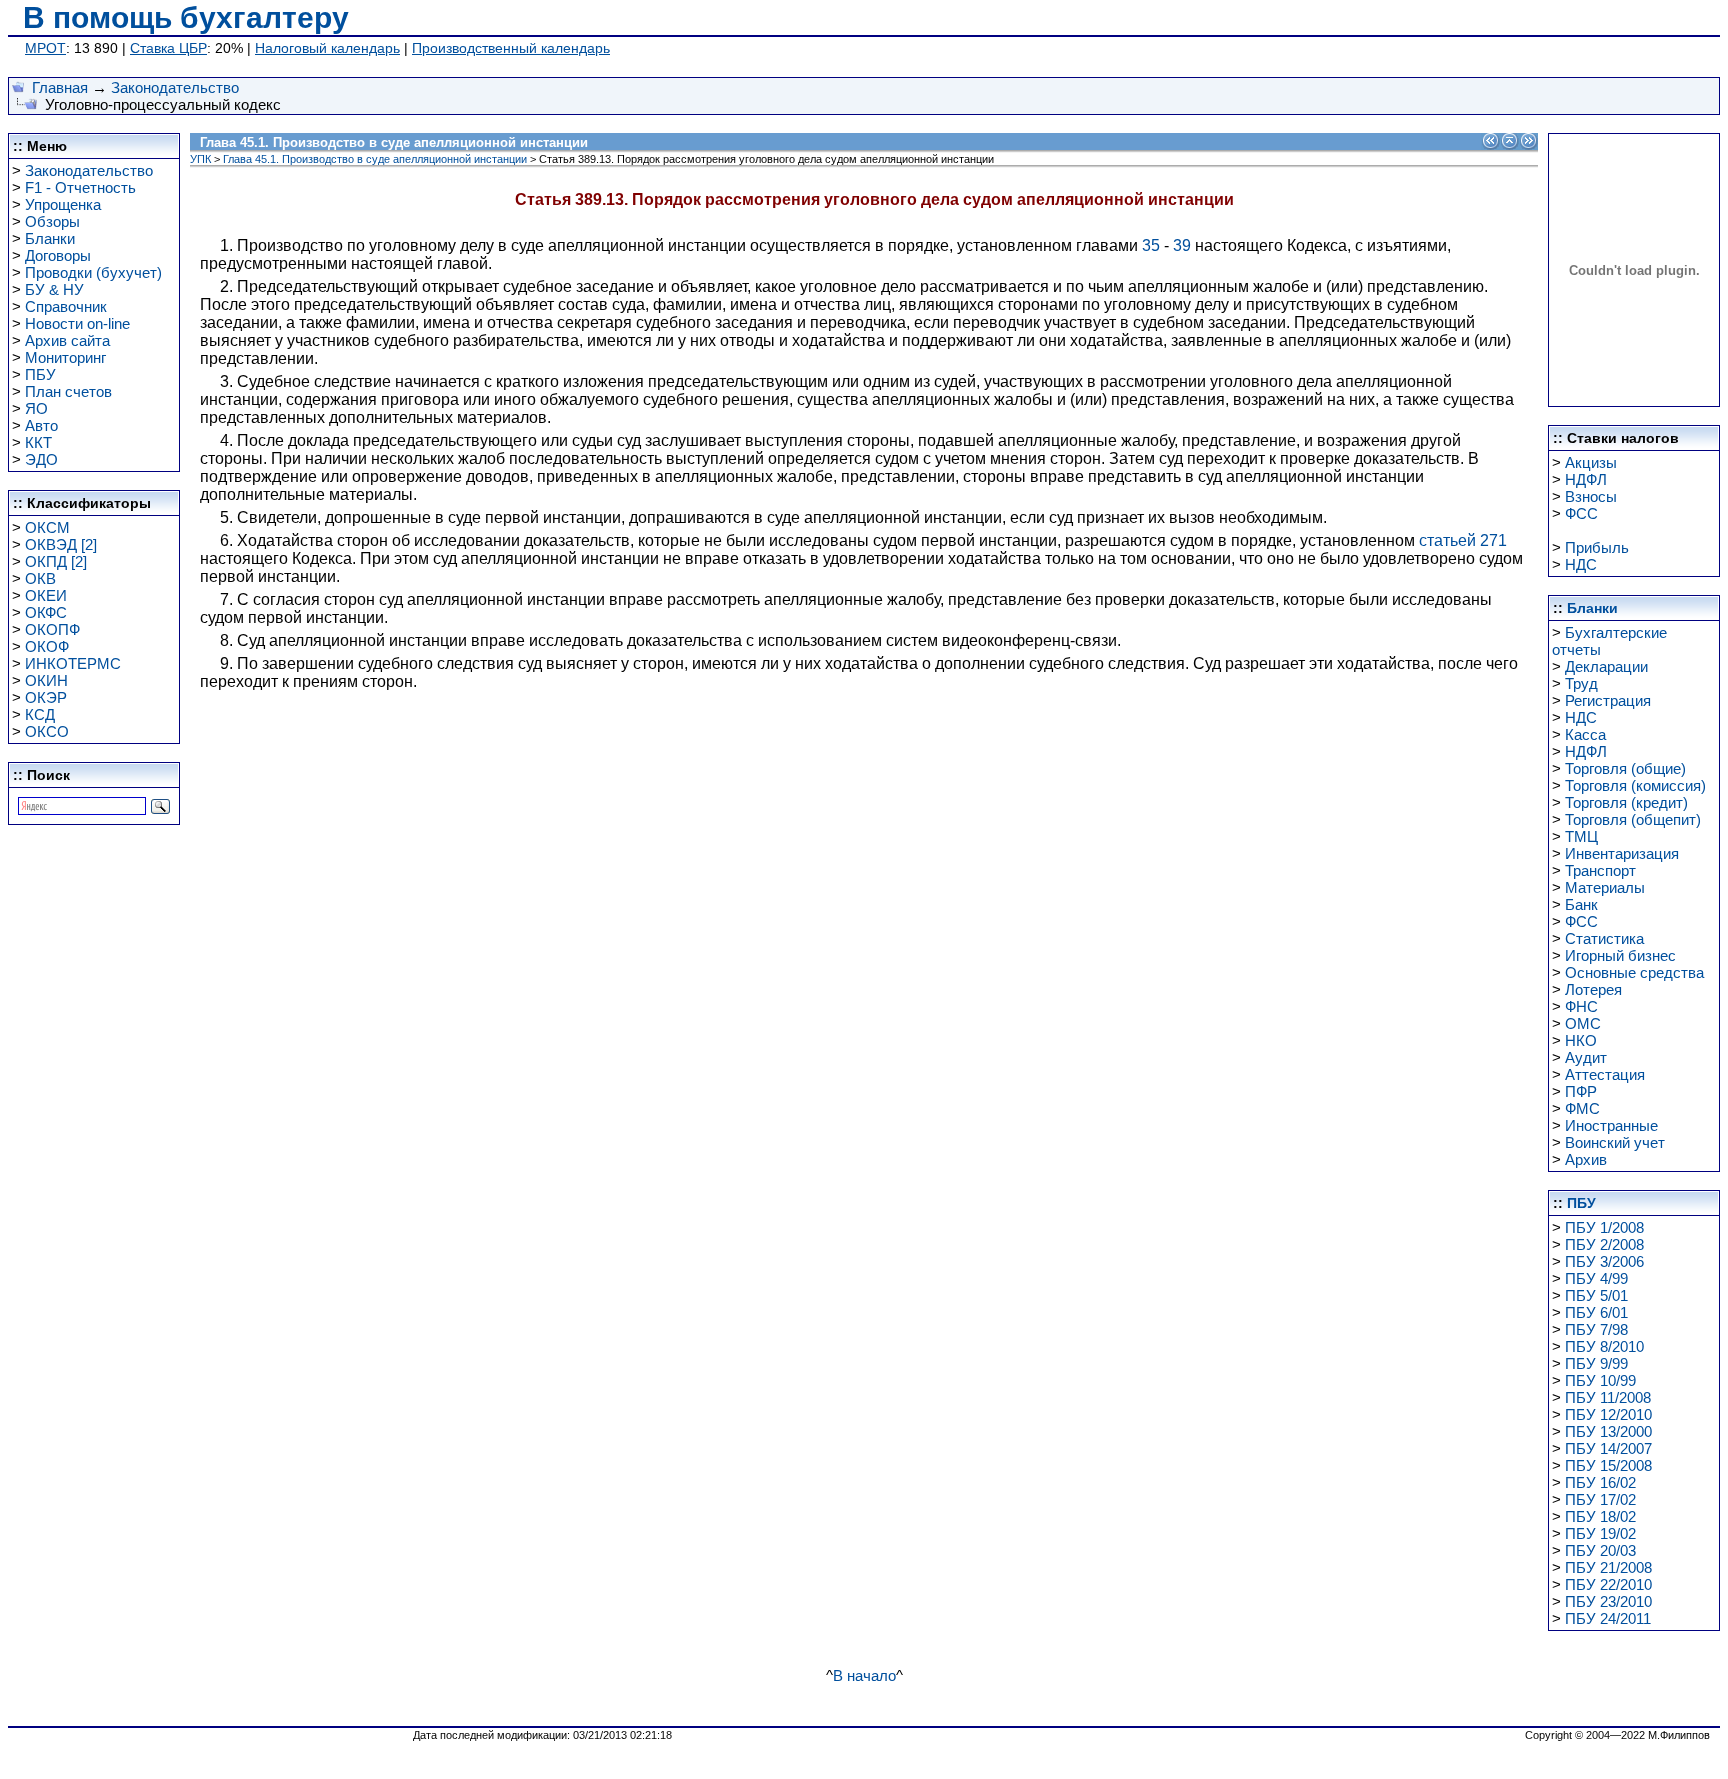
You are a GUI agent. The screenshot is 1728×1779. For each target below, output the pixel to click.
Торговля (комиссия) (1635, 785)
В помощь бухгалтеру (186, 17)
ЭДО (41, 459)
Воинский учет (1615, 1142)
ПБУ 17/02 (1600, 1499)
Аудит (1586, 1057)
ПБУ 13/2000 (1608, 1431)
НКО (1581, 1040)
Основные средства (1634, 972)
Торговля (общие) (1625, 768)
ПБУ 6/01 (1596, 1312)
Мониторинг (65, 357)
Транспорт (1600, 870)
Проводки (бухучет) (93, 272)
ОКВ (40, 578)
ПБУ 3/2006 (1604, 1261)
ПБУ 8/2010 (1604, 1346)
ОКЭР (46, 697)
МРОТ (45, 48)
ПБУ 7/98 (1596, 1329)
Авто (41, 425)
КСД (40, 714)
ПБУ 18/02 (1600, 1516)
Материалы (1605, 887)
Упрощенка (63, 204)
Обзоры (52, 221)
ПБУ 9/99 (1596, 1363)
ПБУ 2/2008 (1604, 1244)
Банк (1581, 904)
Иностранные (1611, 1125)
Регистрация (1608, 700)
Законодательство (175, 87)
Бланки (50, 238)
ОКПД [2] (56, 561)
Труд (1581, 683)
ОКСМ (47, 527)
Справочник (66, 306)
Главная (60, 87)
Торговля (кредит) (1626, 802)
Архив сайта (67, 340)
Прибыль (1597, 547)
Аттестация (1605, 1074)
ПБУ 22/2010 (1608, 1584)
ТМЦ (1581, 836)
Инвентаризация (1622, 853)
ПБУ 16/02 (1600, 1482)
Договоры (58, 255)
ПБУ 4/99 (1596, 1278)
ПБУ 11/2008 (1608, 1397)
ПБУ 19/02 (1600, 1533)
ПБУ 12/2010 (1608, 1414)
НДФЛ (1586, 479)
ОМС (1583, 1023)
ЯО (36, 408)
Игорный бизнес (1620, 955)
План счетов (68, 391)
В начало (864, 1675)
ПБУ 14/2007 (1608, 1448)
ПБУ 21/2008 (1608, 1567)
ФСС (1581, 513)
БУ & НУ (54, 289)
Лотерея (1593, 989)
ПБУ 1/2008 (1604, 1227)
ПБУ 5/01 (1596, 1295)
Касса (1585, 734)
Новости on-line (77, 323)
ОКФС (46, 612)
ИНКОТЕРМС (73, 663)
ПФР (1581, 1091)
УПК (200, 159)
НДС (1581, 564)
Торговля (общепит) (1633, 819)
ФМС (1582, 1108)
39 (1182, 245)
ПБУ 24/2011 (1608, 1618)
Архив (1586, 1159)
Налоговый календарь (327, 48)
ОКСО (47, 731)
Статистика (1604, 938)
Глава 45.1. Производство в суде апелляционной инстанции (375, 159)
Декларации (1606, 666)
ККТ (38, 442)
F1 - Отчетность (80, 187)
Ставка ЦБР (168, 48)
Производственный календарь (511, 48)
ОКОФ (47, 646)
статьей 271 (1463, 540)
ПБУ (40, 374)
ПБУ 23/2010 (1608, 1601)
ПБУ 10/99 (1600, 1380)
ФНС (1581, 1006)
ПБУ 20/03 (1600, 1550)
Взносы (1591, 496)
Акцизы (1591, 462)
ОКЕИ (46, 595)
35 (1151, 245)
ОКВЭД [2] (61, 544)
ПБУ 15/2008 (1608, 1465)
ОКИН (46, 680)
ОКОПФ (52, 629)
